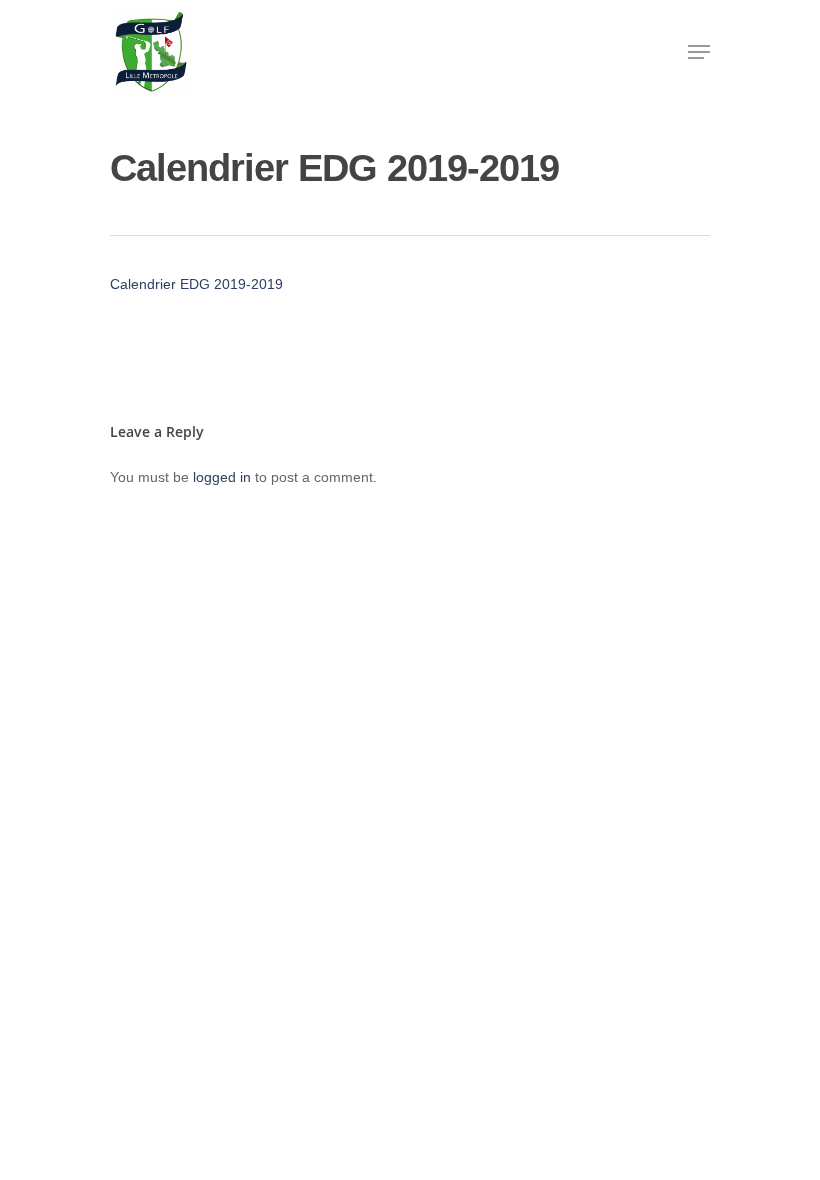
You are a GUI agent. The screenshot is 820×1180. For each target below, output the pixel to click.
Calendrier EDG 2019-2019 (196, 284)
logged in (222, 477)
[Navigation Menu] (699, 52)
